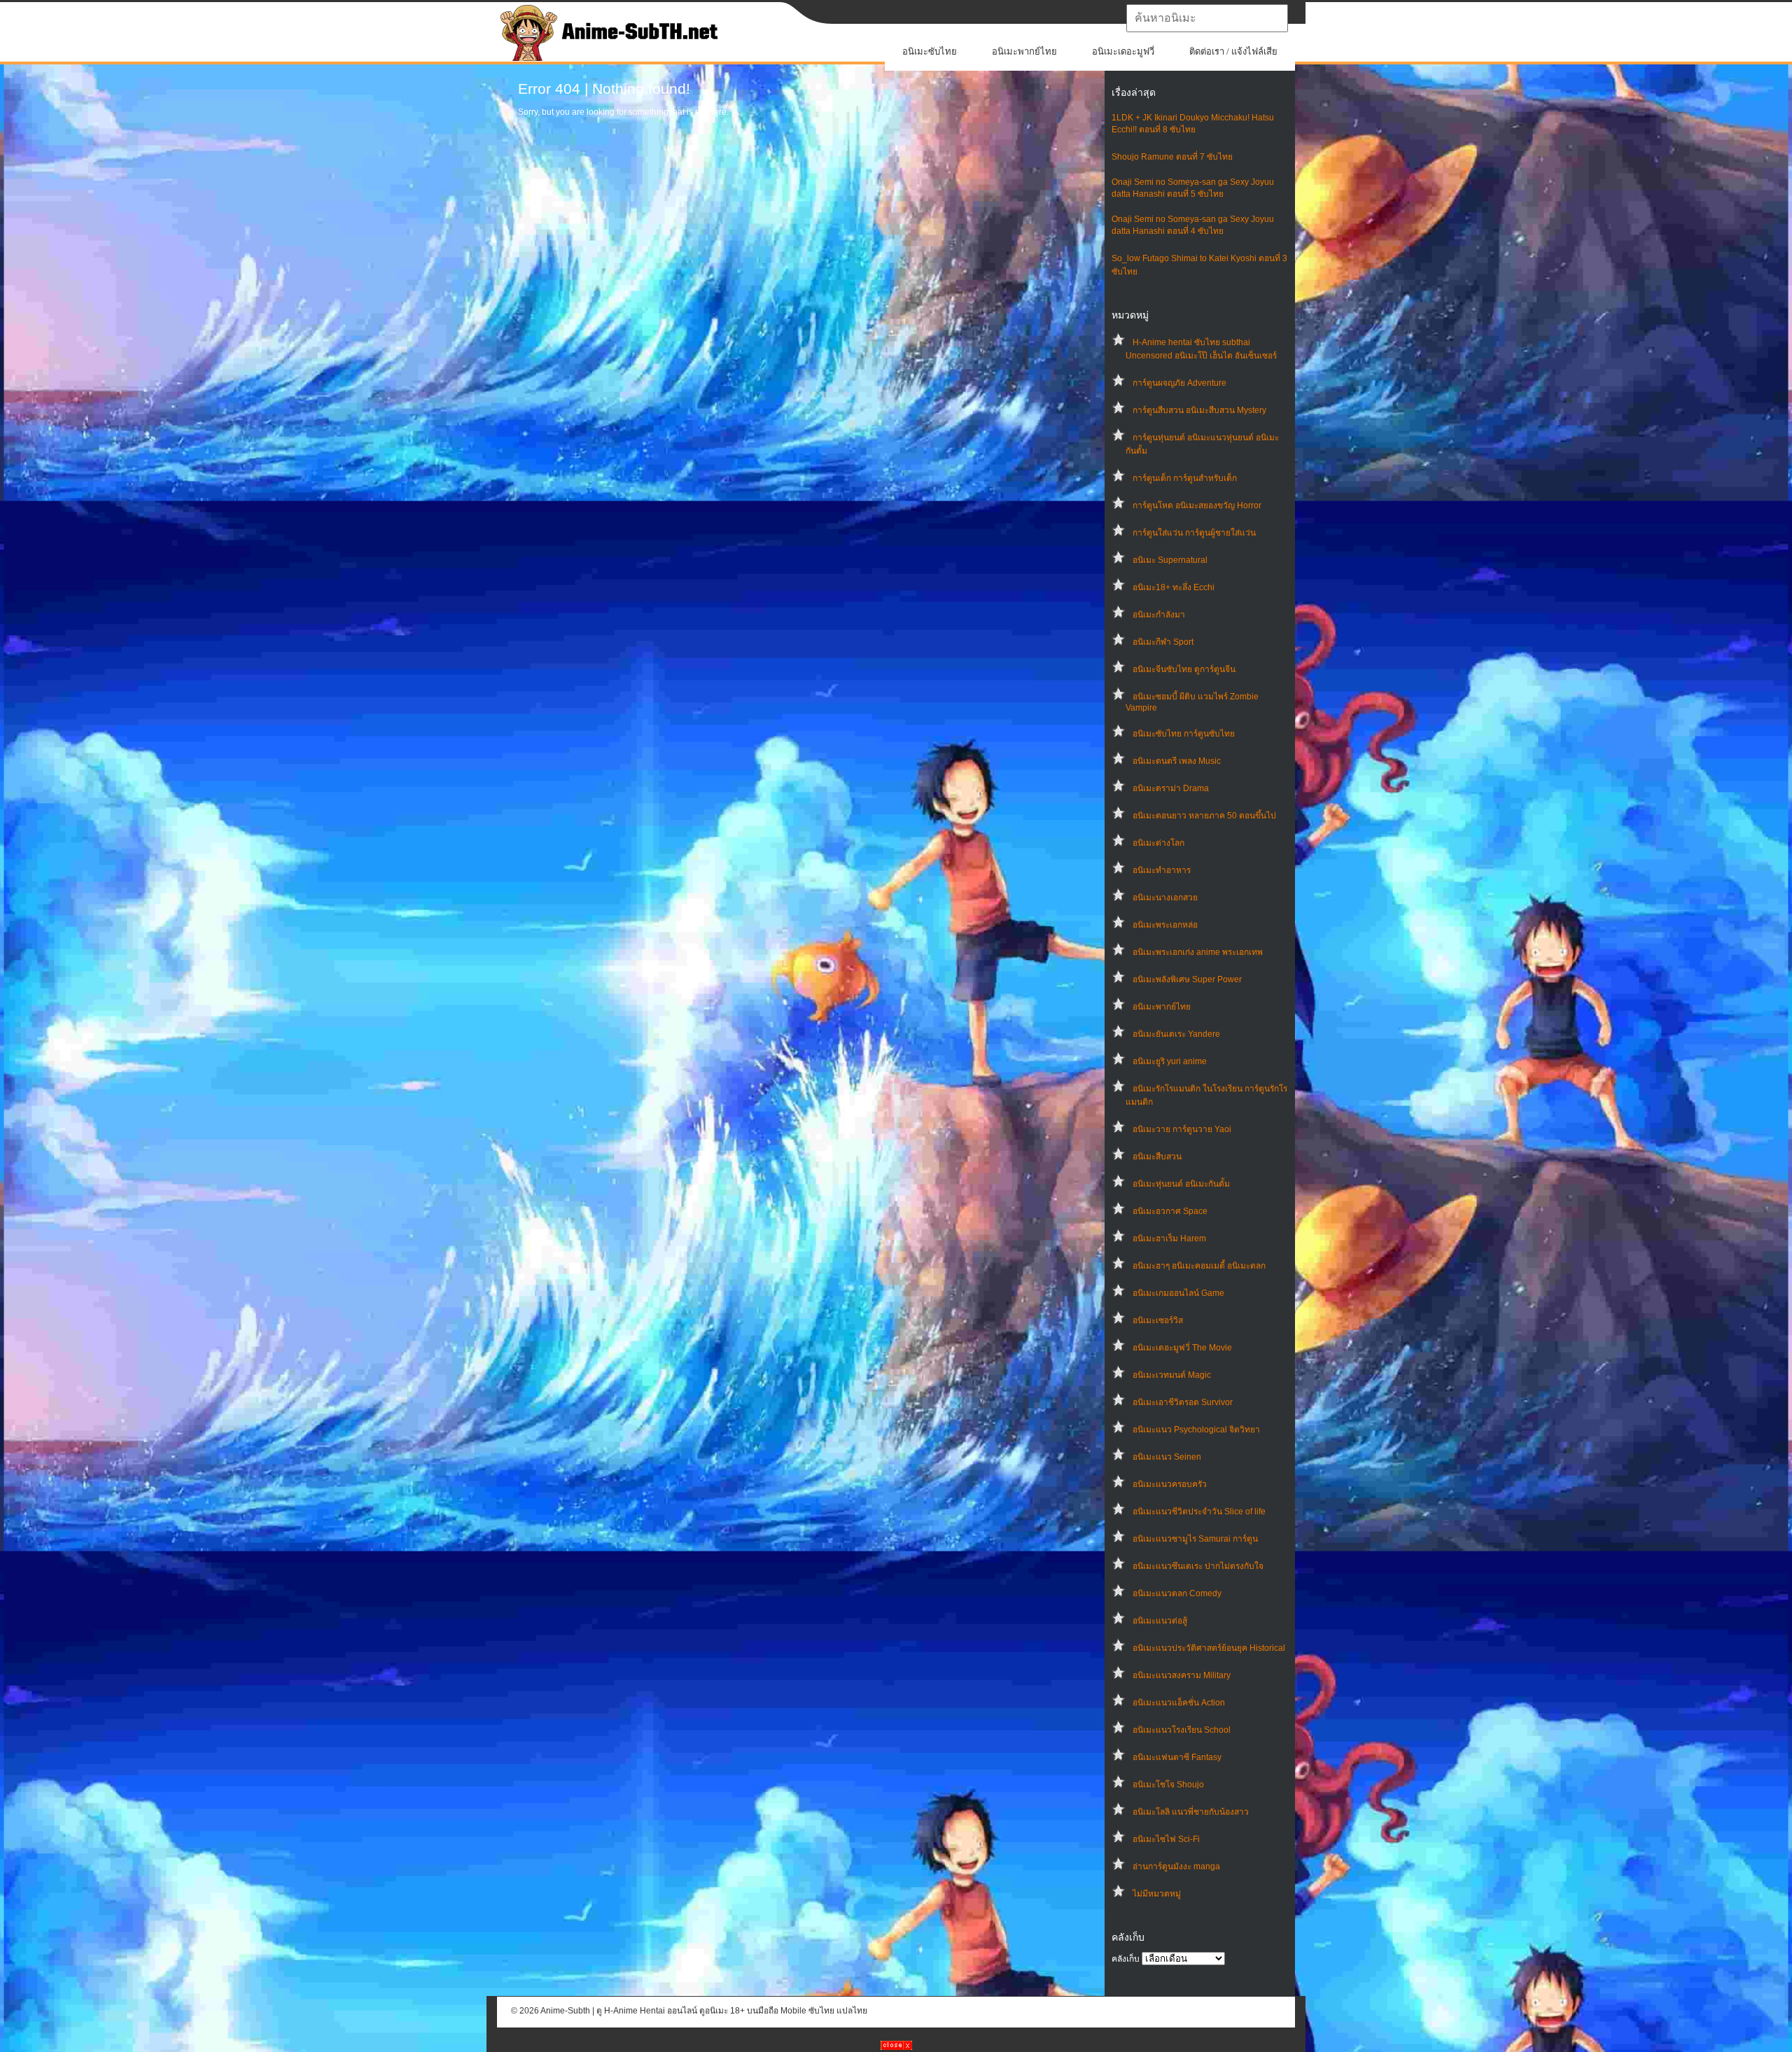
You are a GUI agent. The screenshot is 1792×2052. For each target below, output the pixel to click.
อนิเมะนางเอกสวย (1165, 898)
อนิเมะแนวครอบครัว (1170, 1484)
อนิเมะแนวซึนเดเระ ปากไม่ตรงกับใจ (1198, 1566)
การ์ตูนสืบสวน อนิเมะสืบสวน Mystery (1199, 410)
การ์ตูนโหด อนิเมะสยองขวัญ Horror (1197, 505)
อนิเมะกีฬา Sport (1163, 642)
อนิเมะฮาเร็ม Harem (1169, 1238)
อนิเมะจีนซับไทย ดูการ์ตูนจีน (1184, 669)
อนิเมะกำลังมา (1159, 615)
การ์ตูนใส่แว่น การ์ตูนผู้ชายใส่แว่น (1194, 533)
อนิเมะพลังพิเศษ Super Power (1187, 979)
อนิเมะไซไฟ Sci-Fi (1166, 1839)
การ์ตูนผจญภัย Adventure (1179, 383)
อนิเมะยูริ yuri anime (1170, 1061)
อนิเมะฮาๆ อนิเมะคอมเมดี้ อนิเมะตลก (1199, 1266)
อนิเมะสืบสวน (1157, 1157)
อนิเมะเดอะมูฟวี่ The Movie (1182, 1348)
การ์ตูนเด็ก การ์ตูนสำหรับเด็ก (1185, 478)
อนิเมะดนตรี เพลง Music (1177, 761)
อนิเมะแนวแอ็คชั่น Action (1179, 1703)
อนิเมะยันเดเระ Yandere (1176, 1034)
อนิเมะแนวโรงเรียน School (1182, 1730)
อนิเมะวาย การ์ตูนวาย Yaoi (1182, 1129)
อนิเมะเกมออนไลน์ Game (1178, 1293)
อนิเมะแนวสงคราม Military (1182, 1675)
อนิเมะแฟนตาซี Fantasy (1177, 1757)
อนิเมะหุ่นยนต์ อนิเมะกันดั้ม (1181, 1184)
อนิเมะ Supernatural (1170, 560)
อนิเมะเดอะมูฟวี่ (1123, 51)
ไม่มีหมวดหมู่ (1157, 1894)
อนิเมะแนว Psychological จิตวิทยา (1196, 1430)
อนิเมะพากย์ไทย (1024, 51)
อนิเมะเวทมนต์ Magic (1172, 1375)
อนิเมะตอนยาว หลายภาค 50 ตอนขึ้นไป (1204, 816)
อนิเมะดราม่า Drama (1171, 788)
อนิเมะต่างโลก (1158, 843)
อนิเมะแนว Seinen (1167, 1457)
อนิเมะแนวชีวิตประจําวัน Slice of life (1199, 1512)
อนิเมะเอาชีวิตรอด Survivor (1183, 1402)
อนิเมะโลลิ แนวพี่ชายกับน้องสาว (1191, 1812)
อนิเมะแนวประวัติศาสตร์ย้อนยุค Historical (1209, 1648)
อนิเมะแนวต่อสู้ (1160, 1621)
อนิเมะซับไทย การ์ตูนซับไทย (1184, 734)
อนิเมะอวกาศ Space (1170, 1211)
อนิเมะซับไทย (930, 51)
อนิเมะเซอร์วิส (1158, 1320)
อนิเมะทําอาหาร (1162, 870)
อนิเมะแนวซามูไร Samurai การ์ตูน (1195, 1539)
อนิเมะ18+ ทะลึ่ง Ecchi (1174, 587)
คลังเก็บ (1126, 1959)
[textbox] (1207, 18)
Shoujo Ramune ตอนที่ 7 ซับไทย (1172, 157)
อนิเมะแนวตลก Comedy (1177, 1593)
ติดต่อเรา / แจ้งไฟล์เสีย (1233, 51)
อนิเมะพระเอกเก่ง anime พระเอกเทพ (1198, 952)
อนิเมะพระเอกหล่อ (1165, 925)
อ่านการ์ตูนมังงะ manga (1176, 1866)
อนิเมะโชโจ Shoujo (1168, 1785)
